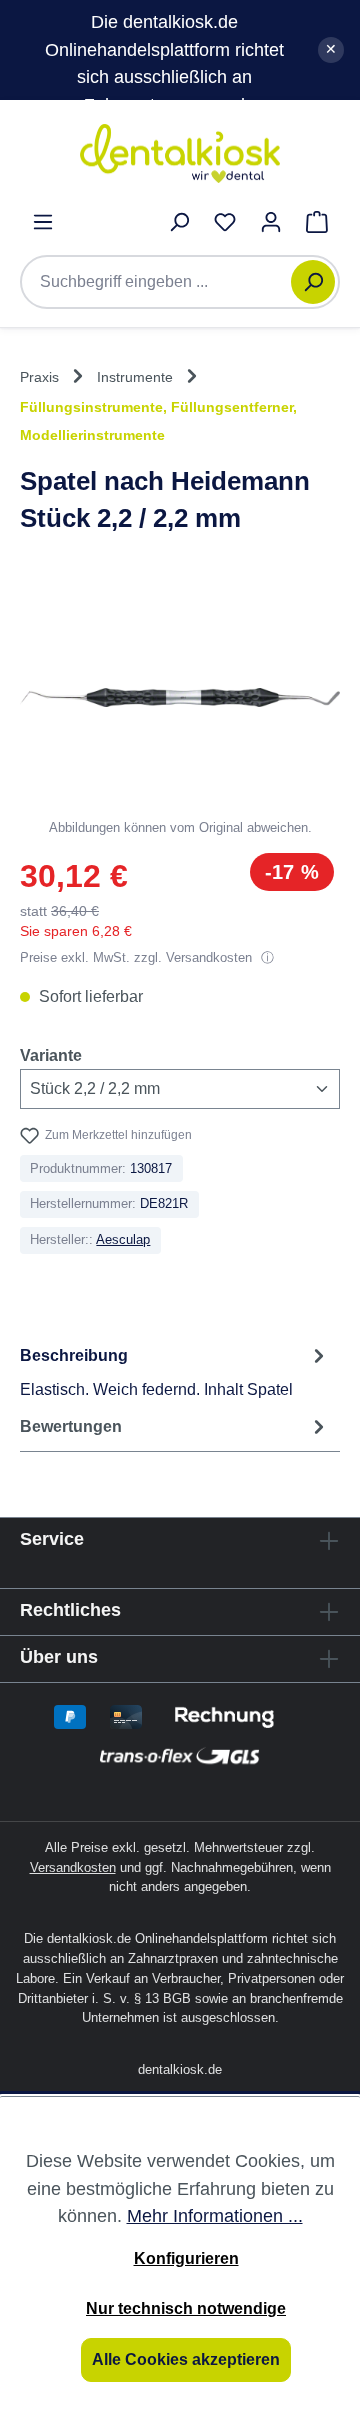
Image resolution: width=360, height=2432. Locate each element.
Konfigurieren (186, 2258)
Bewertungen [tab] (71, 1426)
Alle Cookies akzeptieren (186, 2359)
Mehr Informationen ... (215, 2215)
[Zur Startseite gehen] (180, 153)
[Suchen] (313, 282)
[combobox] (166, 282)
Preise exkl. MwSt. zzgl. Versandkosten (138, 957)
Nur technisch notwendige (186, 2308)
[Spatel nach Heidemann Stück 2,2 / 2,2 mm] (180, 697)
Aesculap (123, 1239)
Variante (51, 1055)
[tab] (175, 1371)
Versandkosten (73, 1867)
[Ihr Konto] (271, 222)
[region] (180, 711)
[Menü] (43, 222)
